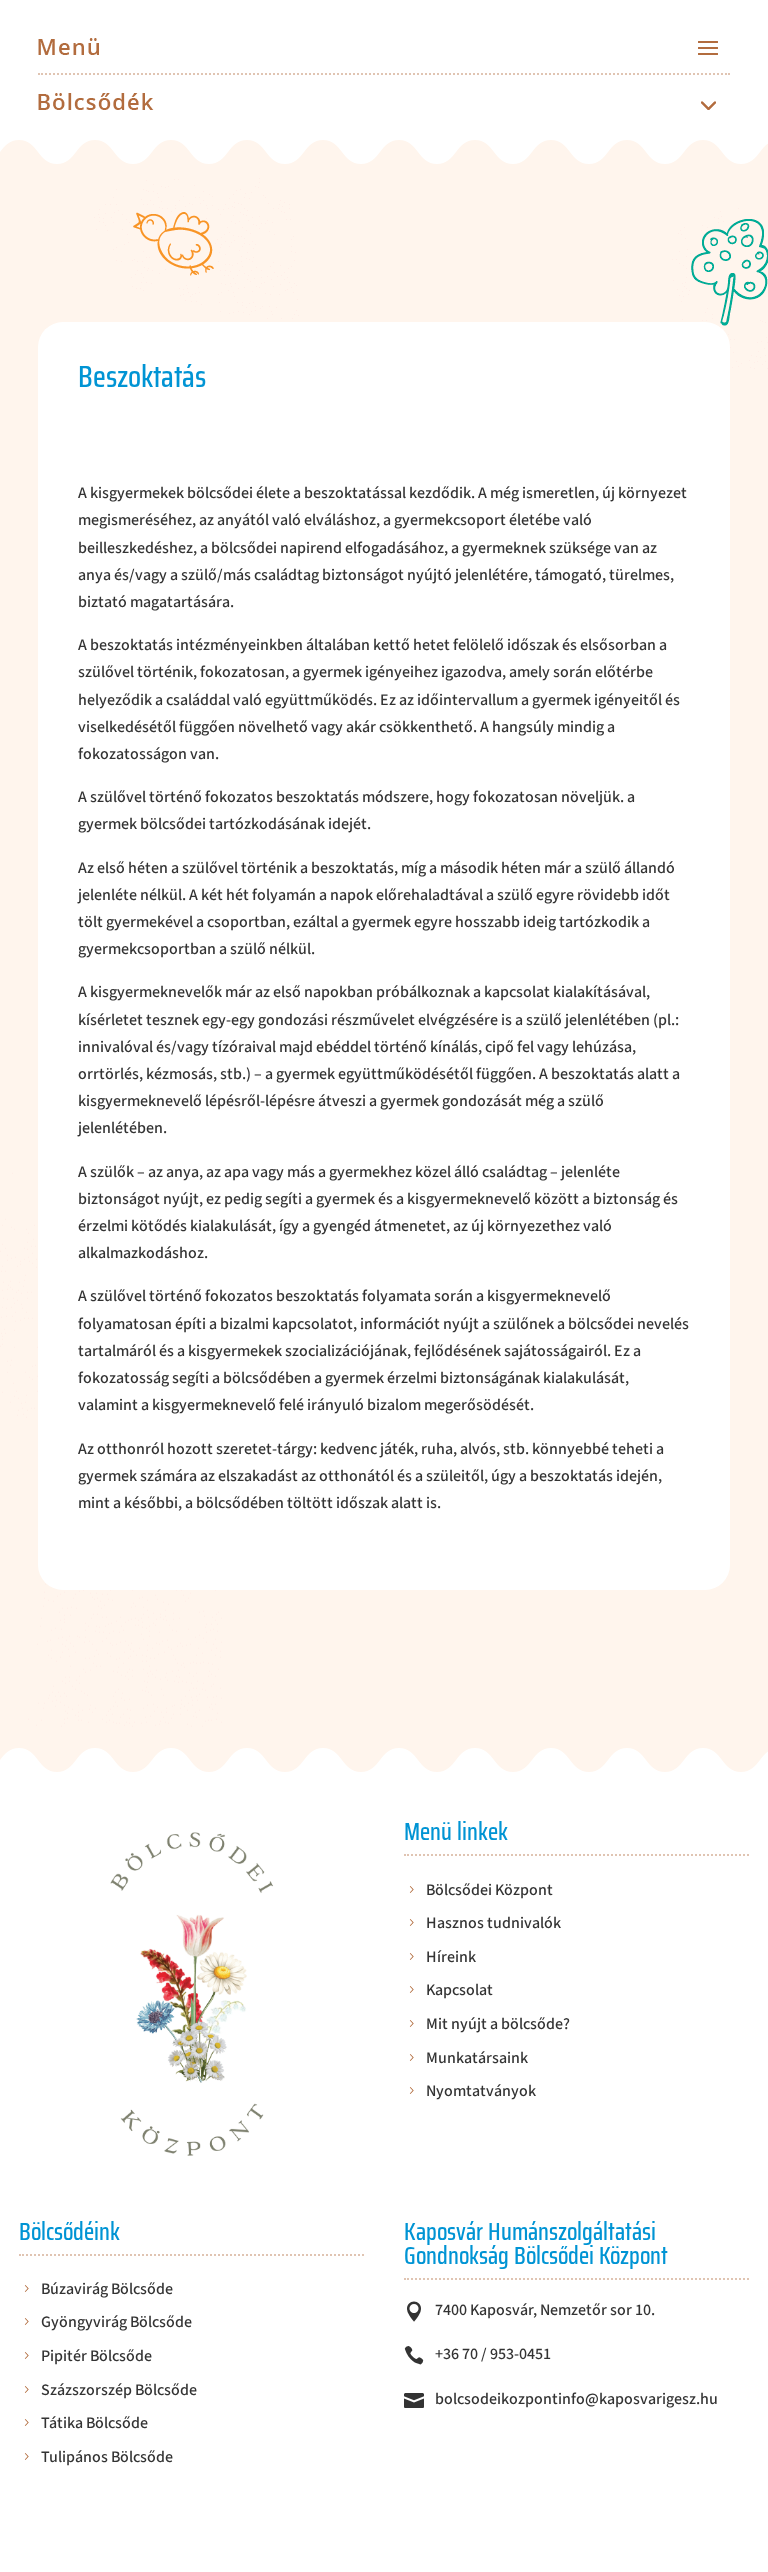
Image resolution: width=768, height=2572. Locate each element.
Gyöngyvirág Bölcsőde (116, 2323)
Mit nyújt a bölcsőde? (498, 2025)
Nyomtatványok (481, 2092)
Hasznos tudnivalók (493, 1924)
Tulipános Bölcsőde (107, 2458)
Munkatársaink (477, 2059)
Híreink (451, 1958)
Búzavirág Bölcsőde (107, 2290)
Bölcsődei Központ (489, 1891)
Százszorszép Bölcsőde (119, 2391)
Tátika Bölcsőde (94, 2424)
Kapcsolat (459, 1991)
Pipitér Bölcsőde (96, 2357)
